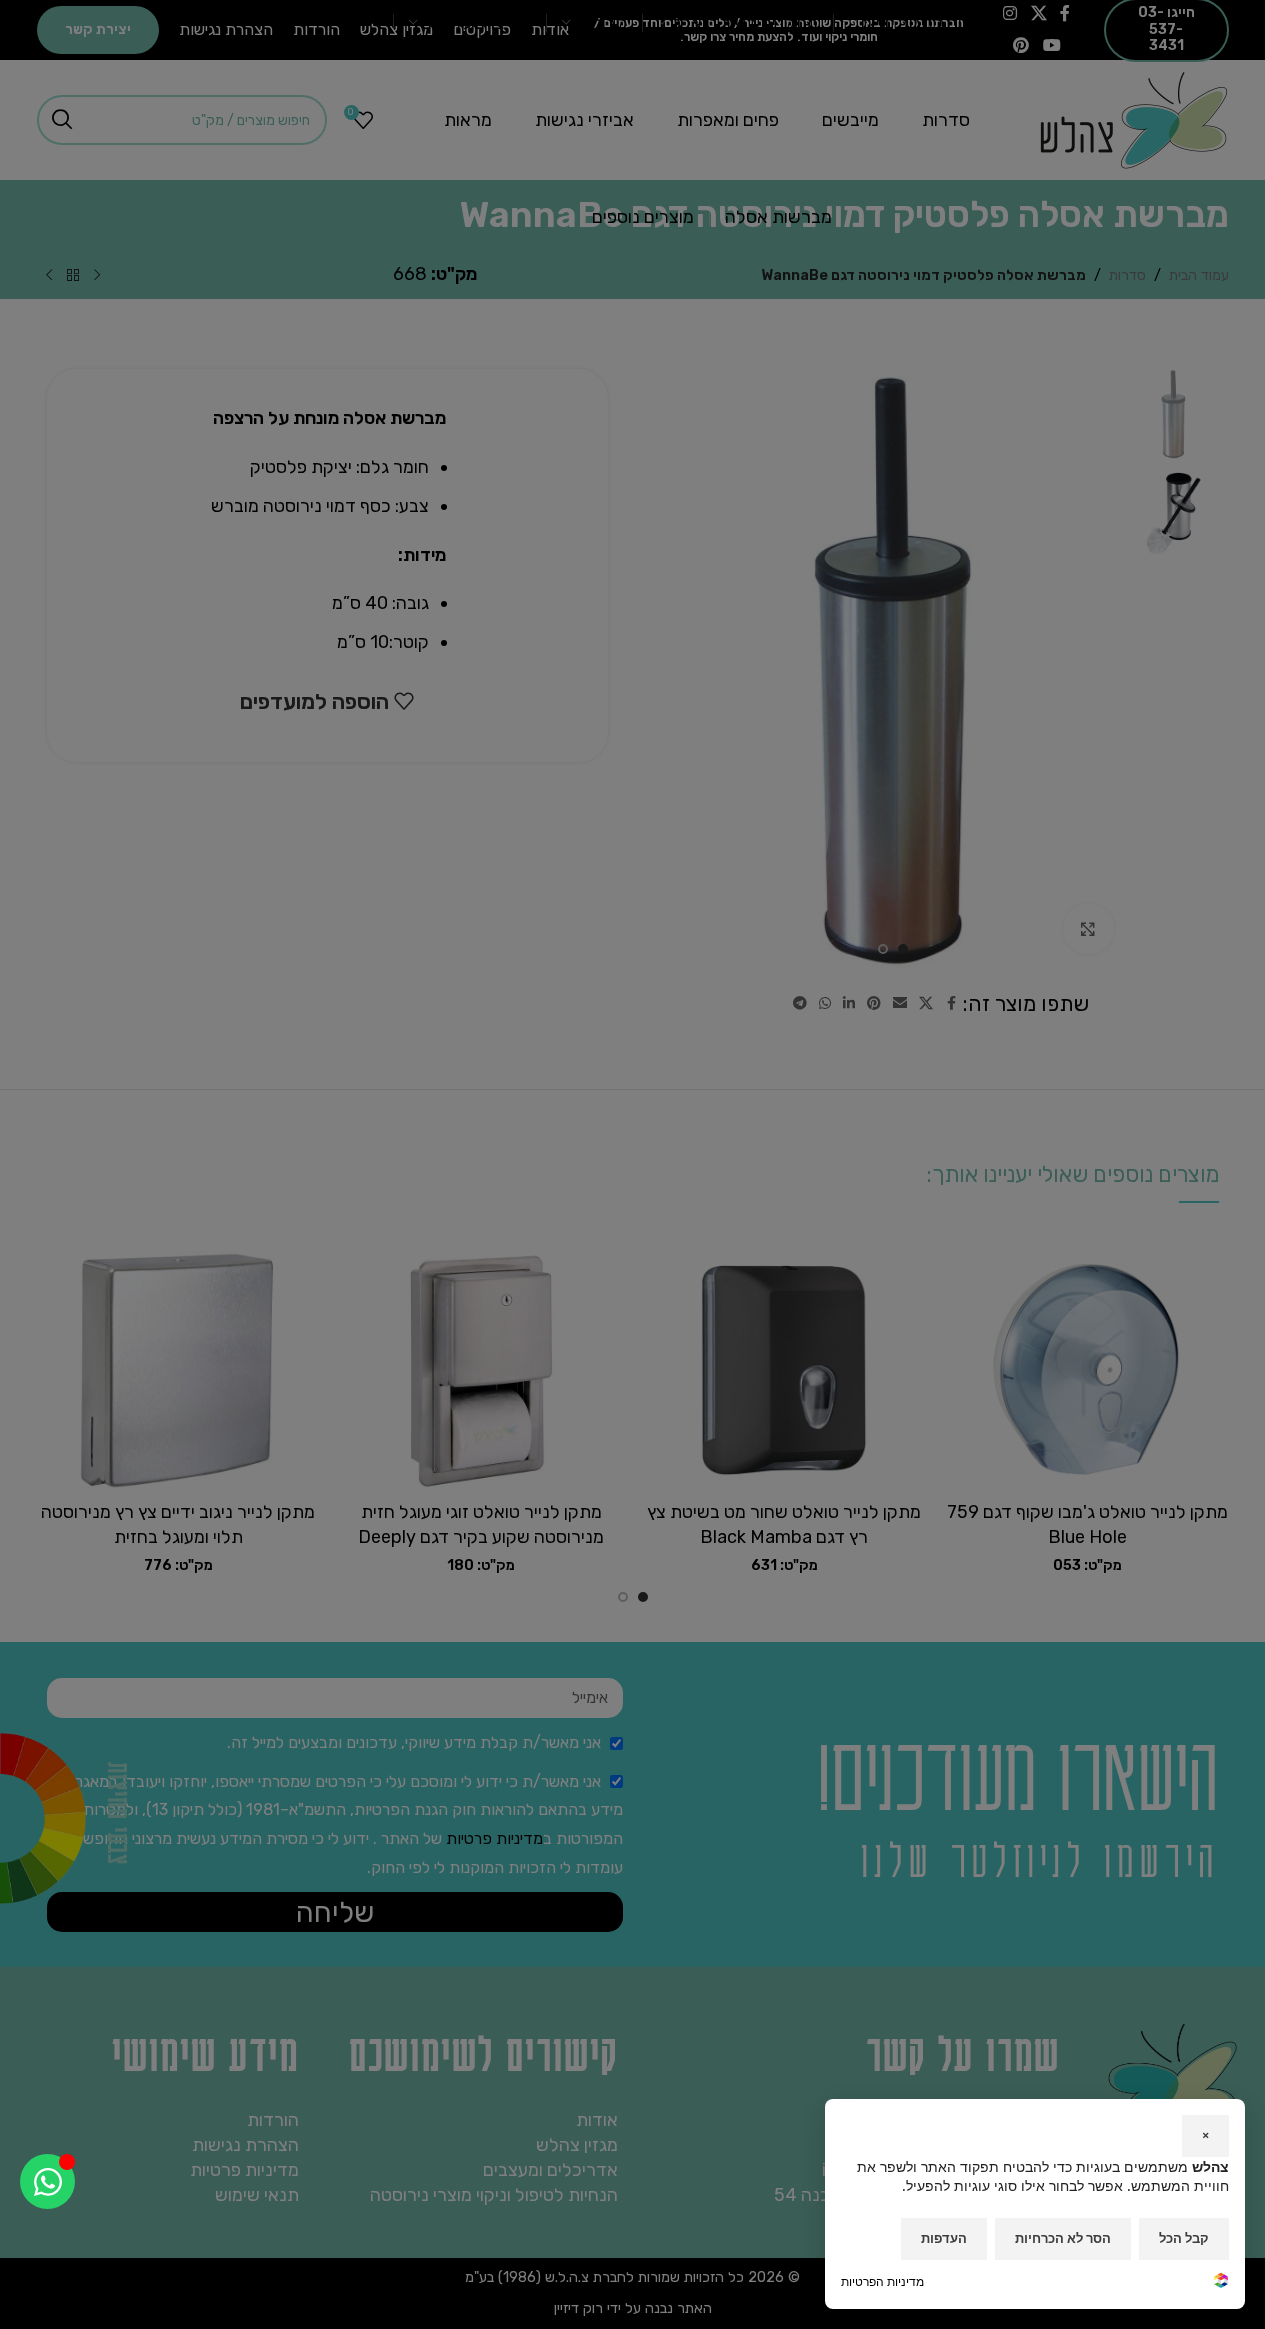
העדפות (944, 2238)
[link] (1221, 2282)
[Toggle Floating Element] (47, 2181)
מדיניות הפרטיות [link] (882, 2281)
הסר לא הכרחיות (1063, 2238)
